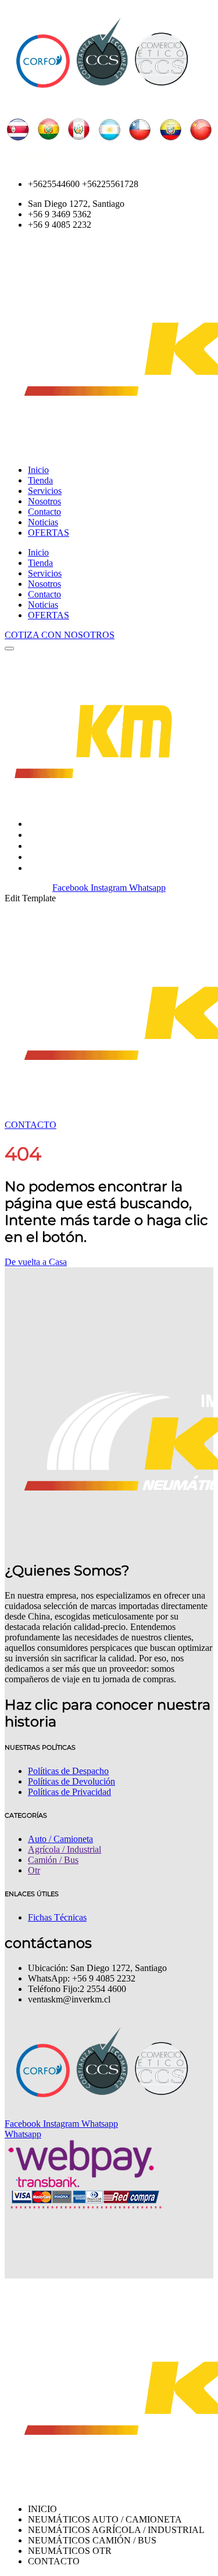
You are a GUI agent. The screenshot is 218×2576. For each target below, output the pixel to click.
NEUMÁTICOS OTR (71, 857)
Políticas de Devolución (72, 1781)
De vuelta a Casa (36, 1262)
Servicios (45, 491)
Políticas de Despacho (68, 1771)
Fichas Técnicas (57, 1917)
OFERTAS (49, 533)
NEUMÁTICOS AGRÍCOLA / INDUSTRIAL (118, 835)
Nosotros (44, 501)
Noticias (43, 522)
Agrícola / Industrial (65, 1849)
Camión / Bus (53, 1860)
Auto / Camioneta (60, 1839)
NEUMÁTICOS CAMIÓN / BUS (94, 846)
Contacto (44, 512)
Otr (34, 1870)
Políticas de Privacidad (69, 1792)
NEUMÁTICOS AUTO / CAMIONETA (106, 824)
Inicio (38, 470)
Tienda (40, 480)
